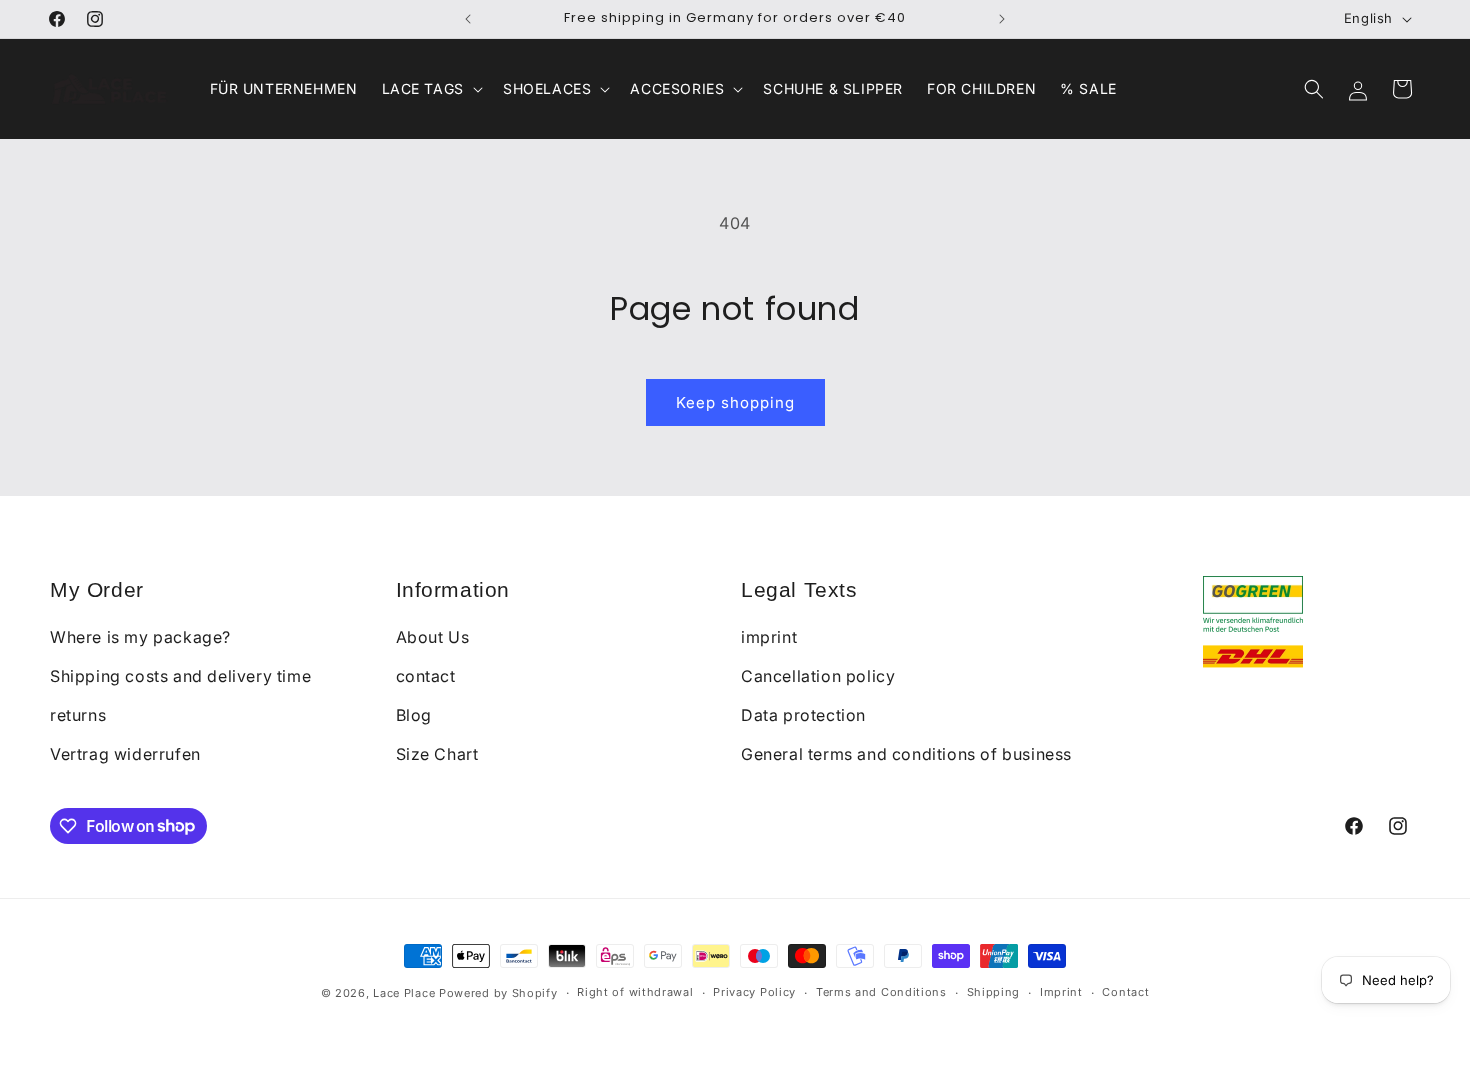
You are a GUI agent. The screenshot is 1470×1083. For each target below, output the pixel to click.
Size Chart (437, 754)
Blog (414, 715)
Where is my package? (140, 637)
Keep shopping (735, 402)
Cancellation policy (818, 676)
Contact (1125, 992)
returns (78, 715)
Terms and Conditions (881, 992)
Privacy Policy (754, 992)
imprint (769, 637)
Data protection (803, 715)
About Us (433, 637)
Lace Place (404, 993)
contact (426, 676)
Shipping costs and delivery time (180, 676)
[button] (430, 89)
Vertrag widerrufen (125, 754)
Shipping (994, 992)
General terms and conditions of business (906, 754)
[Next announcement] (1002, 19)
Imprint (1061, 992)
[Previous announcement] (468, 19)
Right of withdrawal (635, 992)
